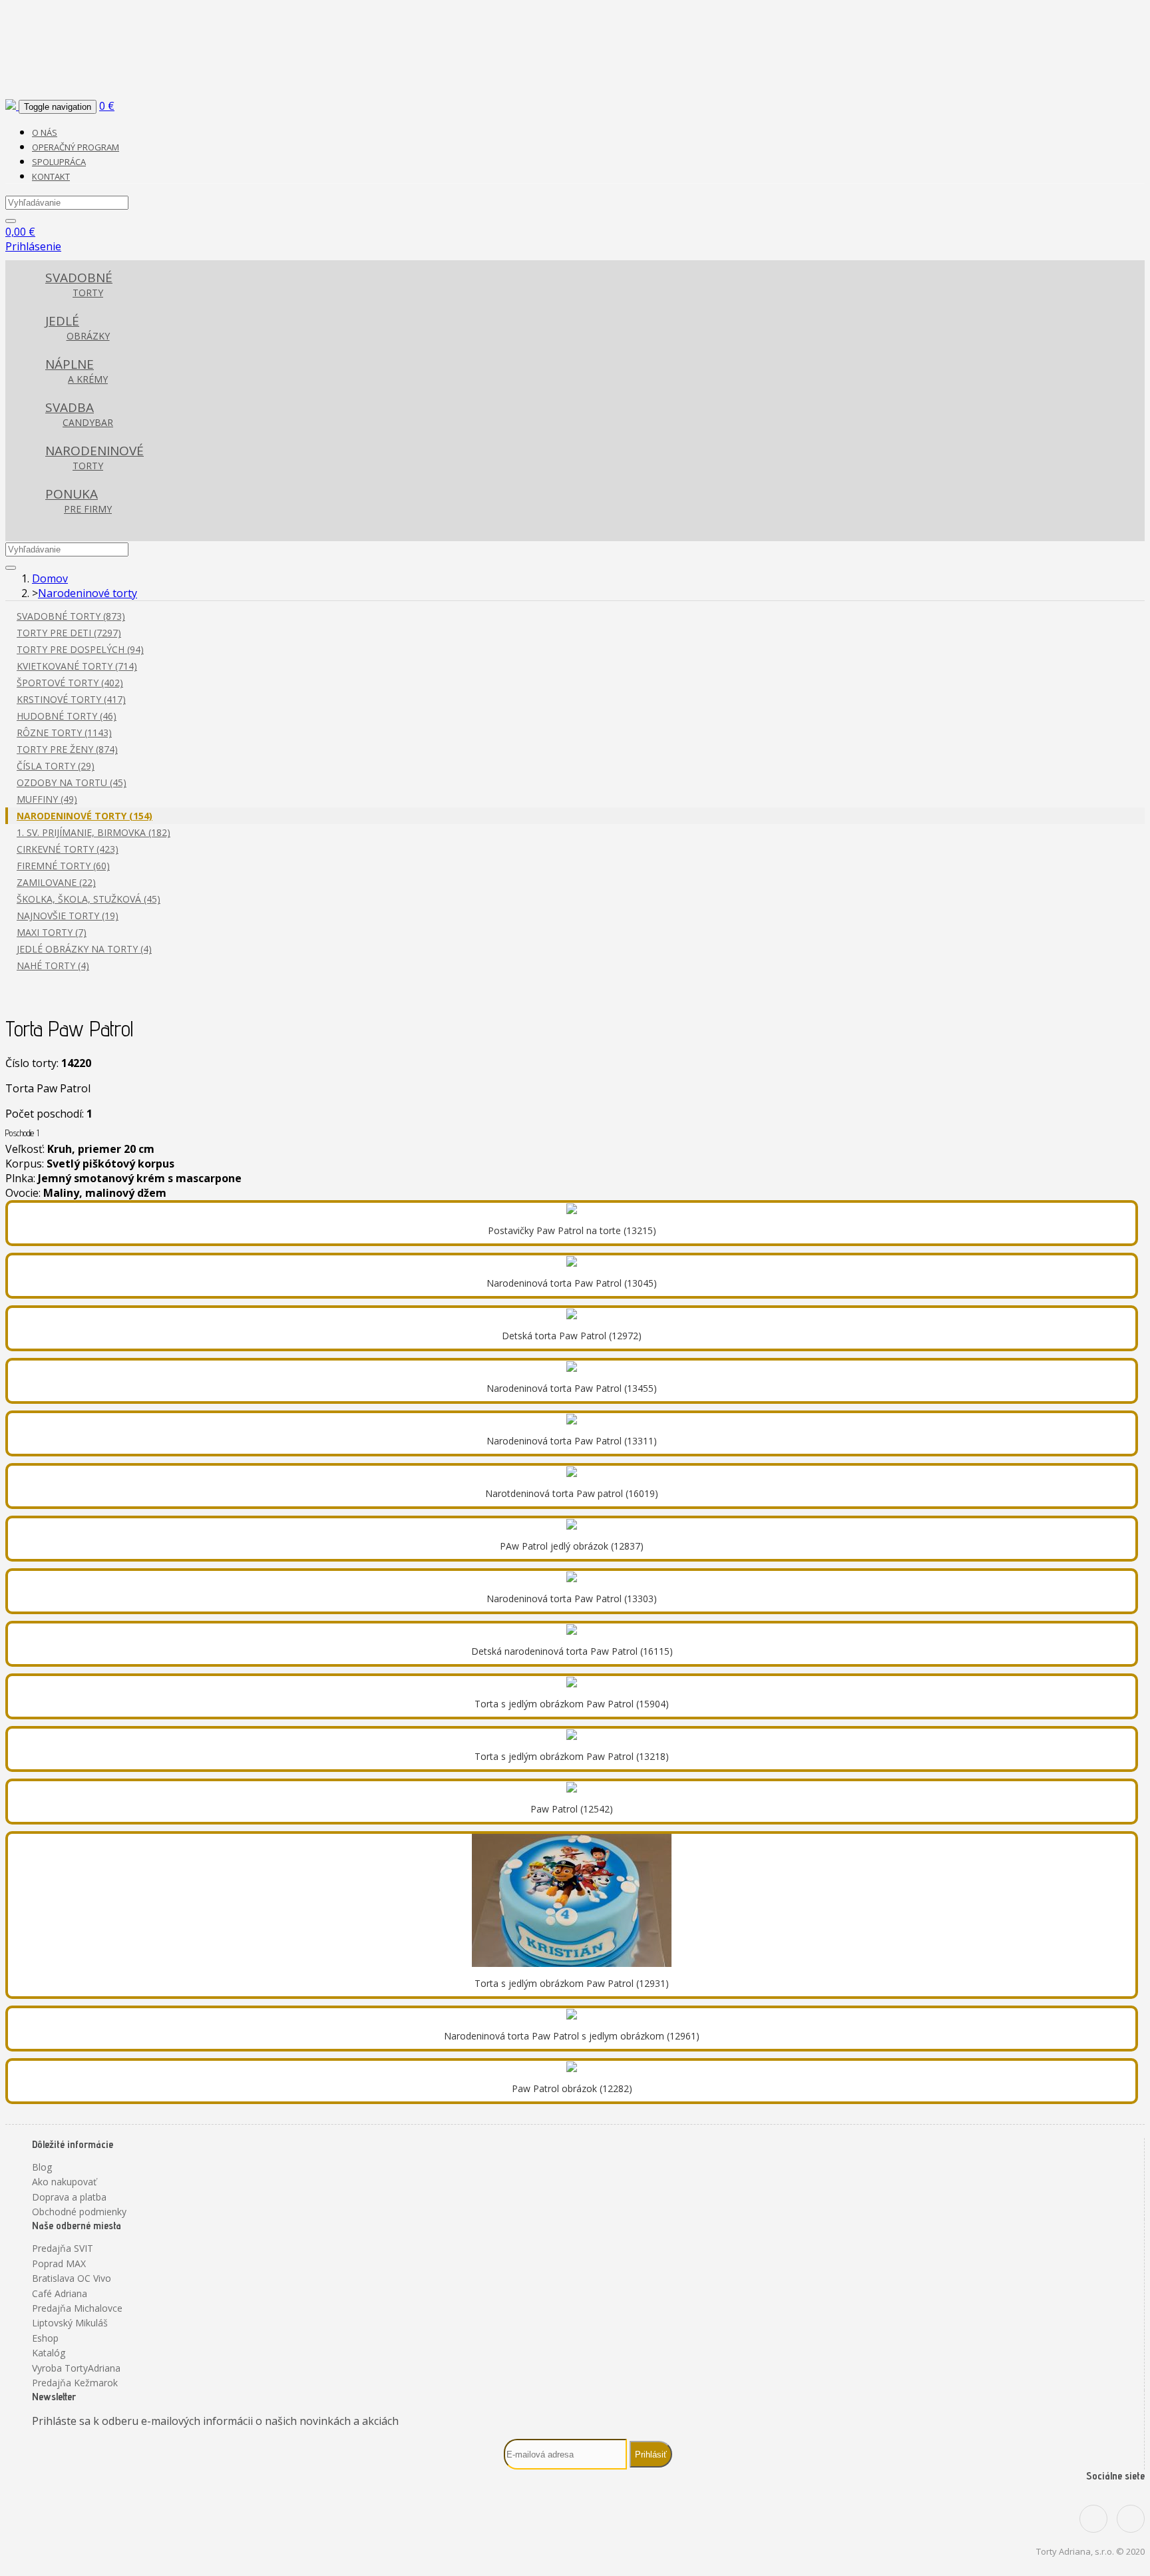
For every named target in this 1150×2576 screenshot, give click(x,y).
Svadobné (79, 284)
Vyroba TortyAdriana (76, 2368)
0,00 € (20, 232)
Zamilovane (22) (56, 882)
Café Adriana (60, 2293)
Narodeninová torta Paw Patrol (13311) (572, 1441)
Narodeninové (95, 457)
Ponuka (79, 500)
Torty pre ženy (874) (67, 749)
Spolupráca (59, 162)
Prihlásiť (651, 2455)
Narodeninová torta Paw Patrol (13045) (572, 1283)
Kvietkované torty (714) (77, 666)
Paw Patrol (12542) (572, 1809)
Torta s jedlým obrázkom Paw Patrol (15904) (572, 1704)
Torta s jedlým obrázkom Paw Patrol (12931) (572, 1983)
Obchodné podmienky (79, 2212)
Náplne (77, 370)
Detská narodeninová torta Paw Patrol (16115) (572, 1651)
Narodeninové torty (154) (85, 816)
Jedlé (78, 327)
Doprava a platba (69, 2197)
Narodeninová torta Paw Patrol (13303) (572, 1599)
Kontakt (51, 176)
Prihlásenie (33, 246)
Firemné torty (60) (63, 866)
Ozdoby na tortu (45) (72, 782)
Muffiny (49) (47, 799)
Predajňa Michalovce (77, 2308)
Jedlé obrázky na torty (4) (84, 949)
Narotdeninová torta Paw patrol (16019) (572, 1493)
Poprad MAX (59, 2263)
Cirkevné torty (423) (68, 849)
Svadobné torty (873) (71, 616)
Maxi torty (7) (52, 932)
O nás (45, 132)
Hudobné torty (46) (67, 716)
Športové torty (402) (70, 683)
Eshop (45, 2338)
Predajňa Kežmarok (75, 2383)
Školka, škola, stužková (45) (89, 899)
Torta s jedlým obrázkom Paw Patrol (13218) (572, 1756)
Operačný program (76, 147)
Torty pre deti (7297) (69, 633)
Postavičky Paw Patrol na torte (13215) (572, 1230)
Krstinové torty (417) (71, 699)
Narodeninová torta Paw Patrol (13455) (572, 1388)
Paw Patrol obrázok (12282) (572, 2088)
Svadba (79, 414)
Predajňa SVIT (63, 2248)
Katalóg (49, 2353)
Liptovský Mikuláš (70, 2323)
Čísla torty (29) (56, 766)
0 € (107, 106)
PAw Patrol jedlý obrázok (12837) (572, 1546)
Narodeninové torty (88, 593)
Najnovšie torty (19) (68, 916)
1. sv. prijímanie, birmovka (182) (94, 832)
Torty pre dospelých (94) (80, 649)
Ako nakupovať (64, 2182)
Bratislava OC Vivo (72, 2278)
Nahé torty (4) (53, 966)
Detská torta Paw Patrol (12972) (572, 1336)
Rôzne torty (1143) (64, 733)
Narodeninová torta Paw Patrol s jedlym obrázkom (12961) (572, 2036)
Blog (42, 2167)
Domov (50, 578)
